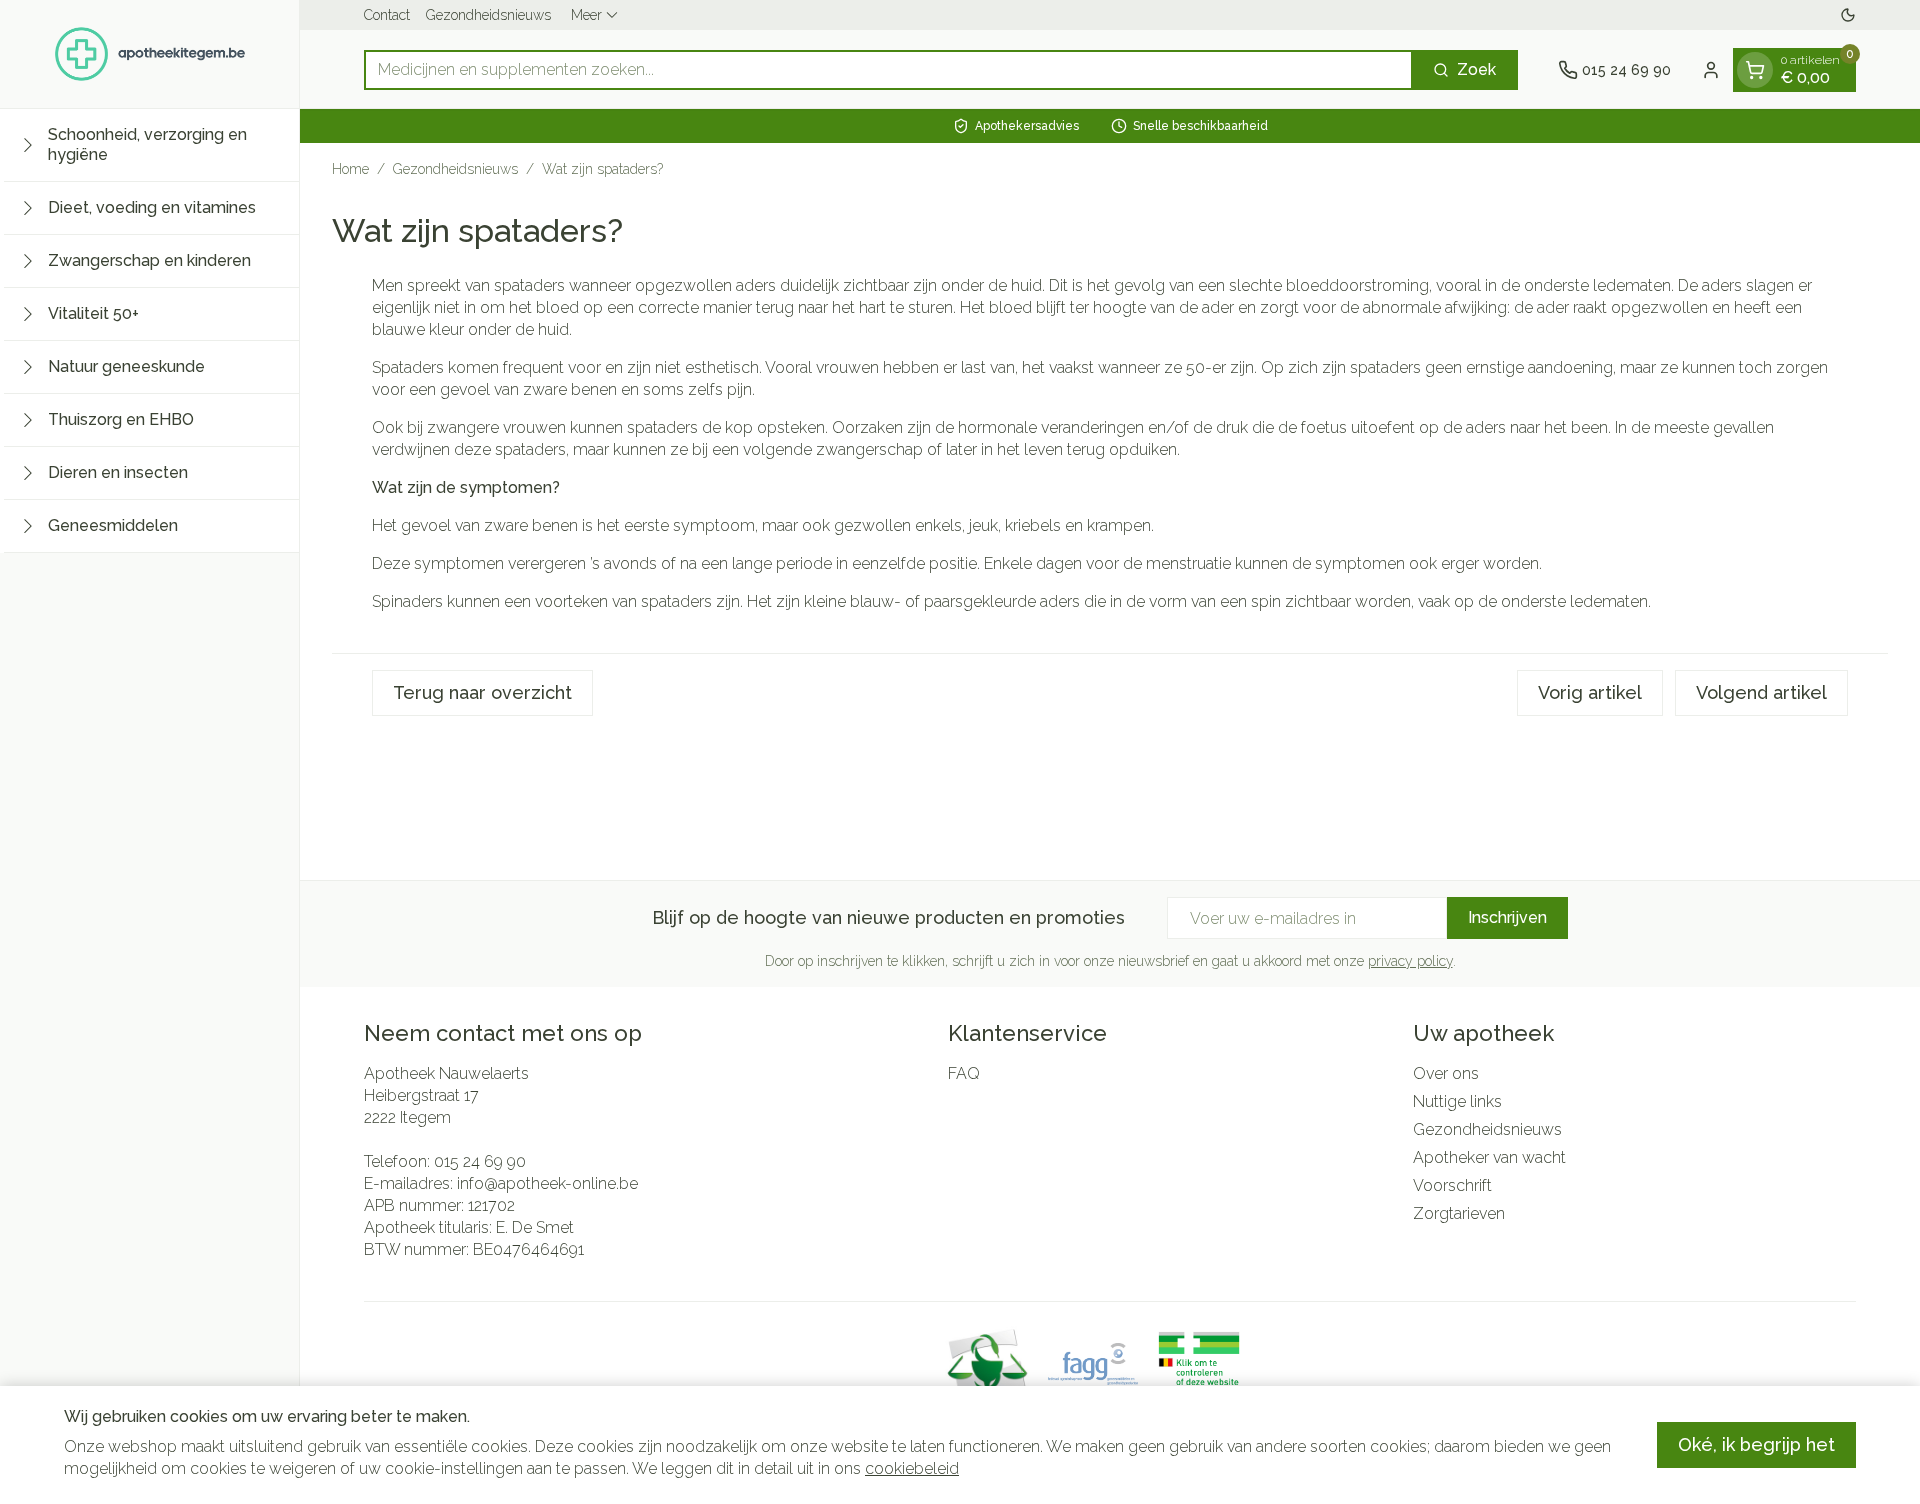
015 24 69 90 (480, 1161)
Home (350, 169)
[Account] (1711, 70)
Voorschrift (1452, 1185)
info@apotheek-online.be (547, 1183)
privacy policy (1410, 961)
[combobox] (888, 70)
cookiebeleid (912, 1468)
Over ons (1446, 1073)
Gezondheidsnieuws (488, 15)
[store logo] (150, 54)
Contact (387, 15)
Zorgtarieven (1459, 1213)
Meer (586, 15)
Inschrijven (1507, 917)
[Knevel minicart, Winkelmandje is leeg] (1755, 70)
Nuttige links (1457, 1101)
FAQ (964, 1073)
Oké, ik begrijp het (1756, 1444)
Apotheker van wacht (1489, 1157)
